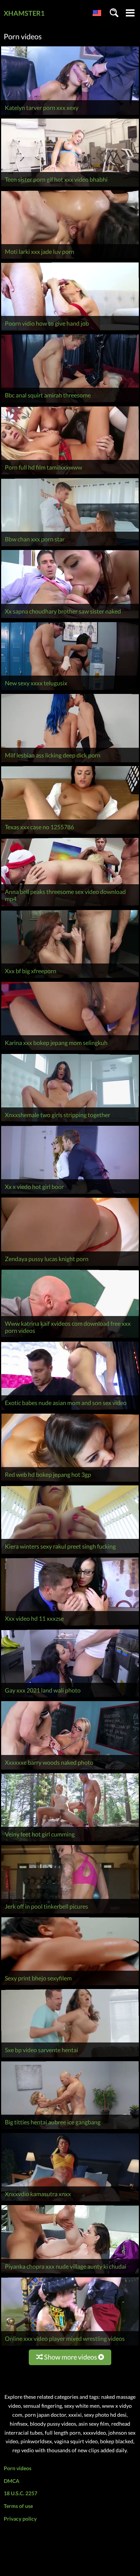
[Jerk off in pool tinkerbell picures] (70, 1913)
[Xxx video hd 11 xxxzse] (70, 1625)
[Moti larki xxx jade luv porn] (70, 259)
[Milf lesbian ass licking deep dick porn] (70, 762)
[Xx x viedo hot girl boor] (70, 1194)
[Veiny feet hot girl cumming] (70, 1841)
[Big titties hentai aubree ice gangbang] (70, 2129)
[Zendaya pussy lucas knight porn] (70, 1266)
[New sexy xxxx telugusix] (70, 690)
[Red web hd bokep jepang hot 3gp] (70, 1481)
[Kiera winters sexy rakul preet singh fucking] (70, 1554)
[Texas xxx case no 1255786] (70, 834)
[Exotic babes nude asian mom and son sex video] (70, 1410)
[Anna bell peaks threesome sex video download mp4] (70, 906)
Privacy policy (20, 2519)
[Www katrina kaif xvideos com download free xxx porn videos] (70, 1338)
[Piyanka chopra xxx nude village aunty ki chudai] (70, 2273)
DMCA (12, 2481)
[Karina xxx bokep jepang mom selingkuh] (70, 1050)
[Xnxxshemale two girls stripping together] (70, 1122)
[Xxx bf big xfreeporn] (70, 978)
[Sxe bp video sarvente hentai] (70, 2057)
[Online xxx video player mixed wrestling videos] (70, 2346)
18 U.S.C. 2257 (21, 2493)
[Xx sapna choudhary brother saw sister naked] (70, 618)
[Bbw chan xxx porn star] (70, 546)
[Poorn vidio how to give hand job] (70, 330)
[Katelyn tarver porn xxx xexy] (70, 115)
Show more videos (71, 2357)
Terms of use (18, 2506)
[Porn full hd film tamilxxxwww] (70, 474)
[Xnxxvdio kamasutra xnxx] (70, 2201)
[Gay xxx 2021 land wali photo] (70, 1697)
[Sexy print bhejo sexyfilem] (70, 1985)
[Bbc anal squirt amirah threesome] (70, 402)
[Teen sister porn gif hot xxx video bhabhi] (70, 186)
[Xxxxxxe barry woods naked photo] (70, 1769)
